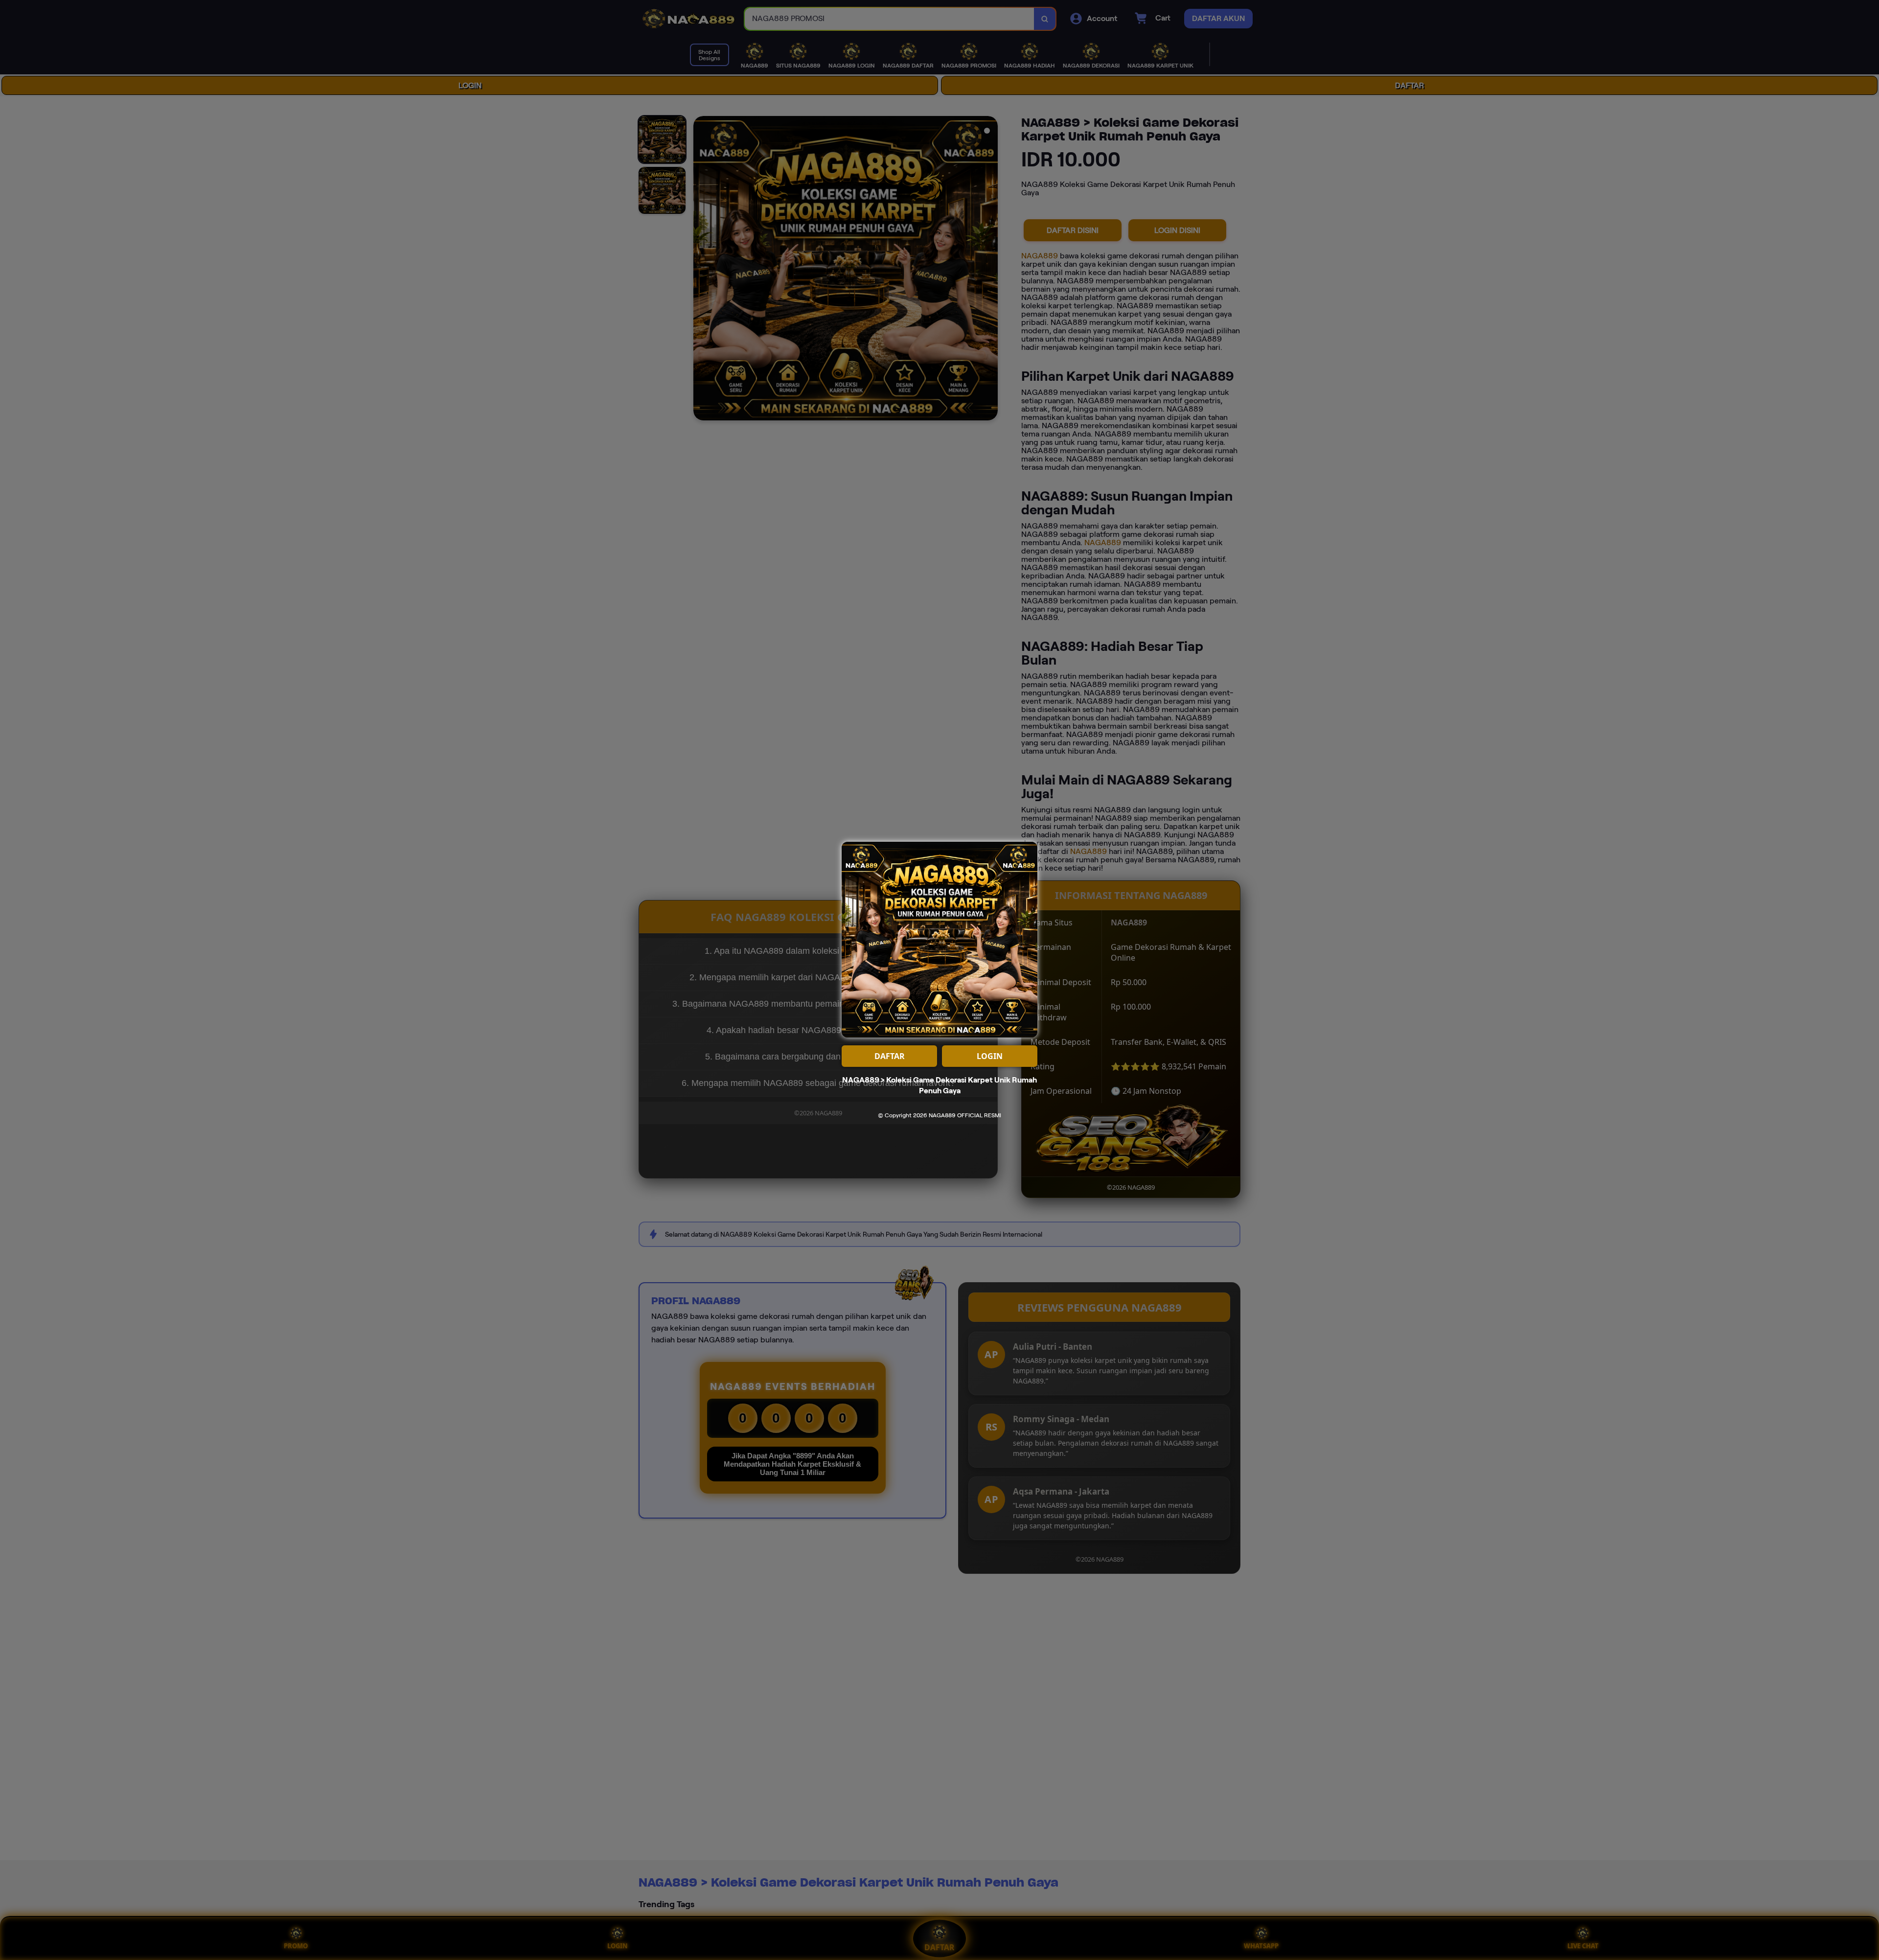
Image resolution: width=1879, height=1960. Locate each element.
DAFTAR (890, 1056)
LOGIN (990, 1056)
